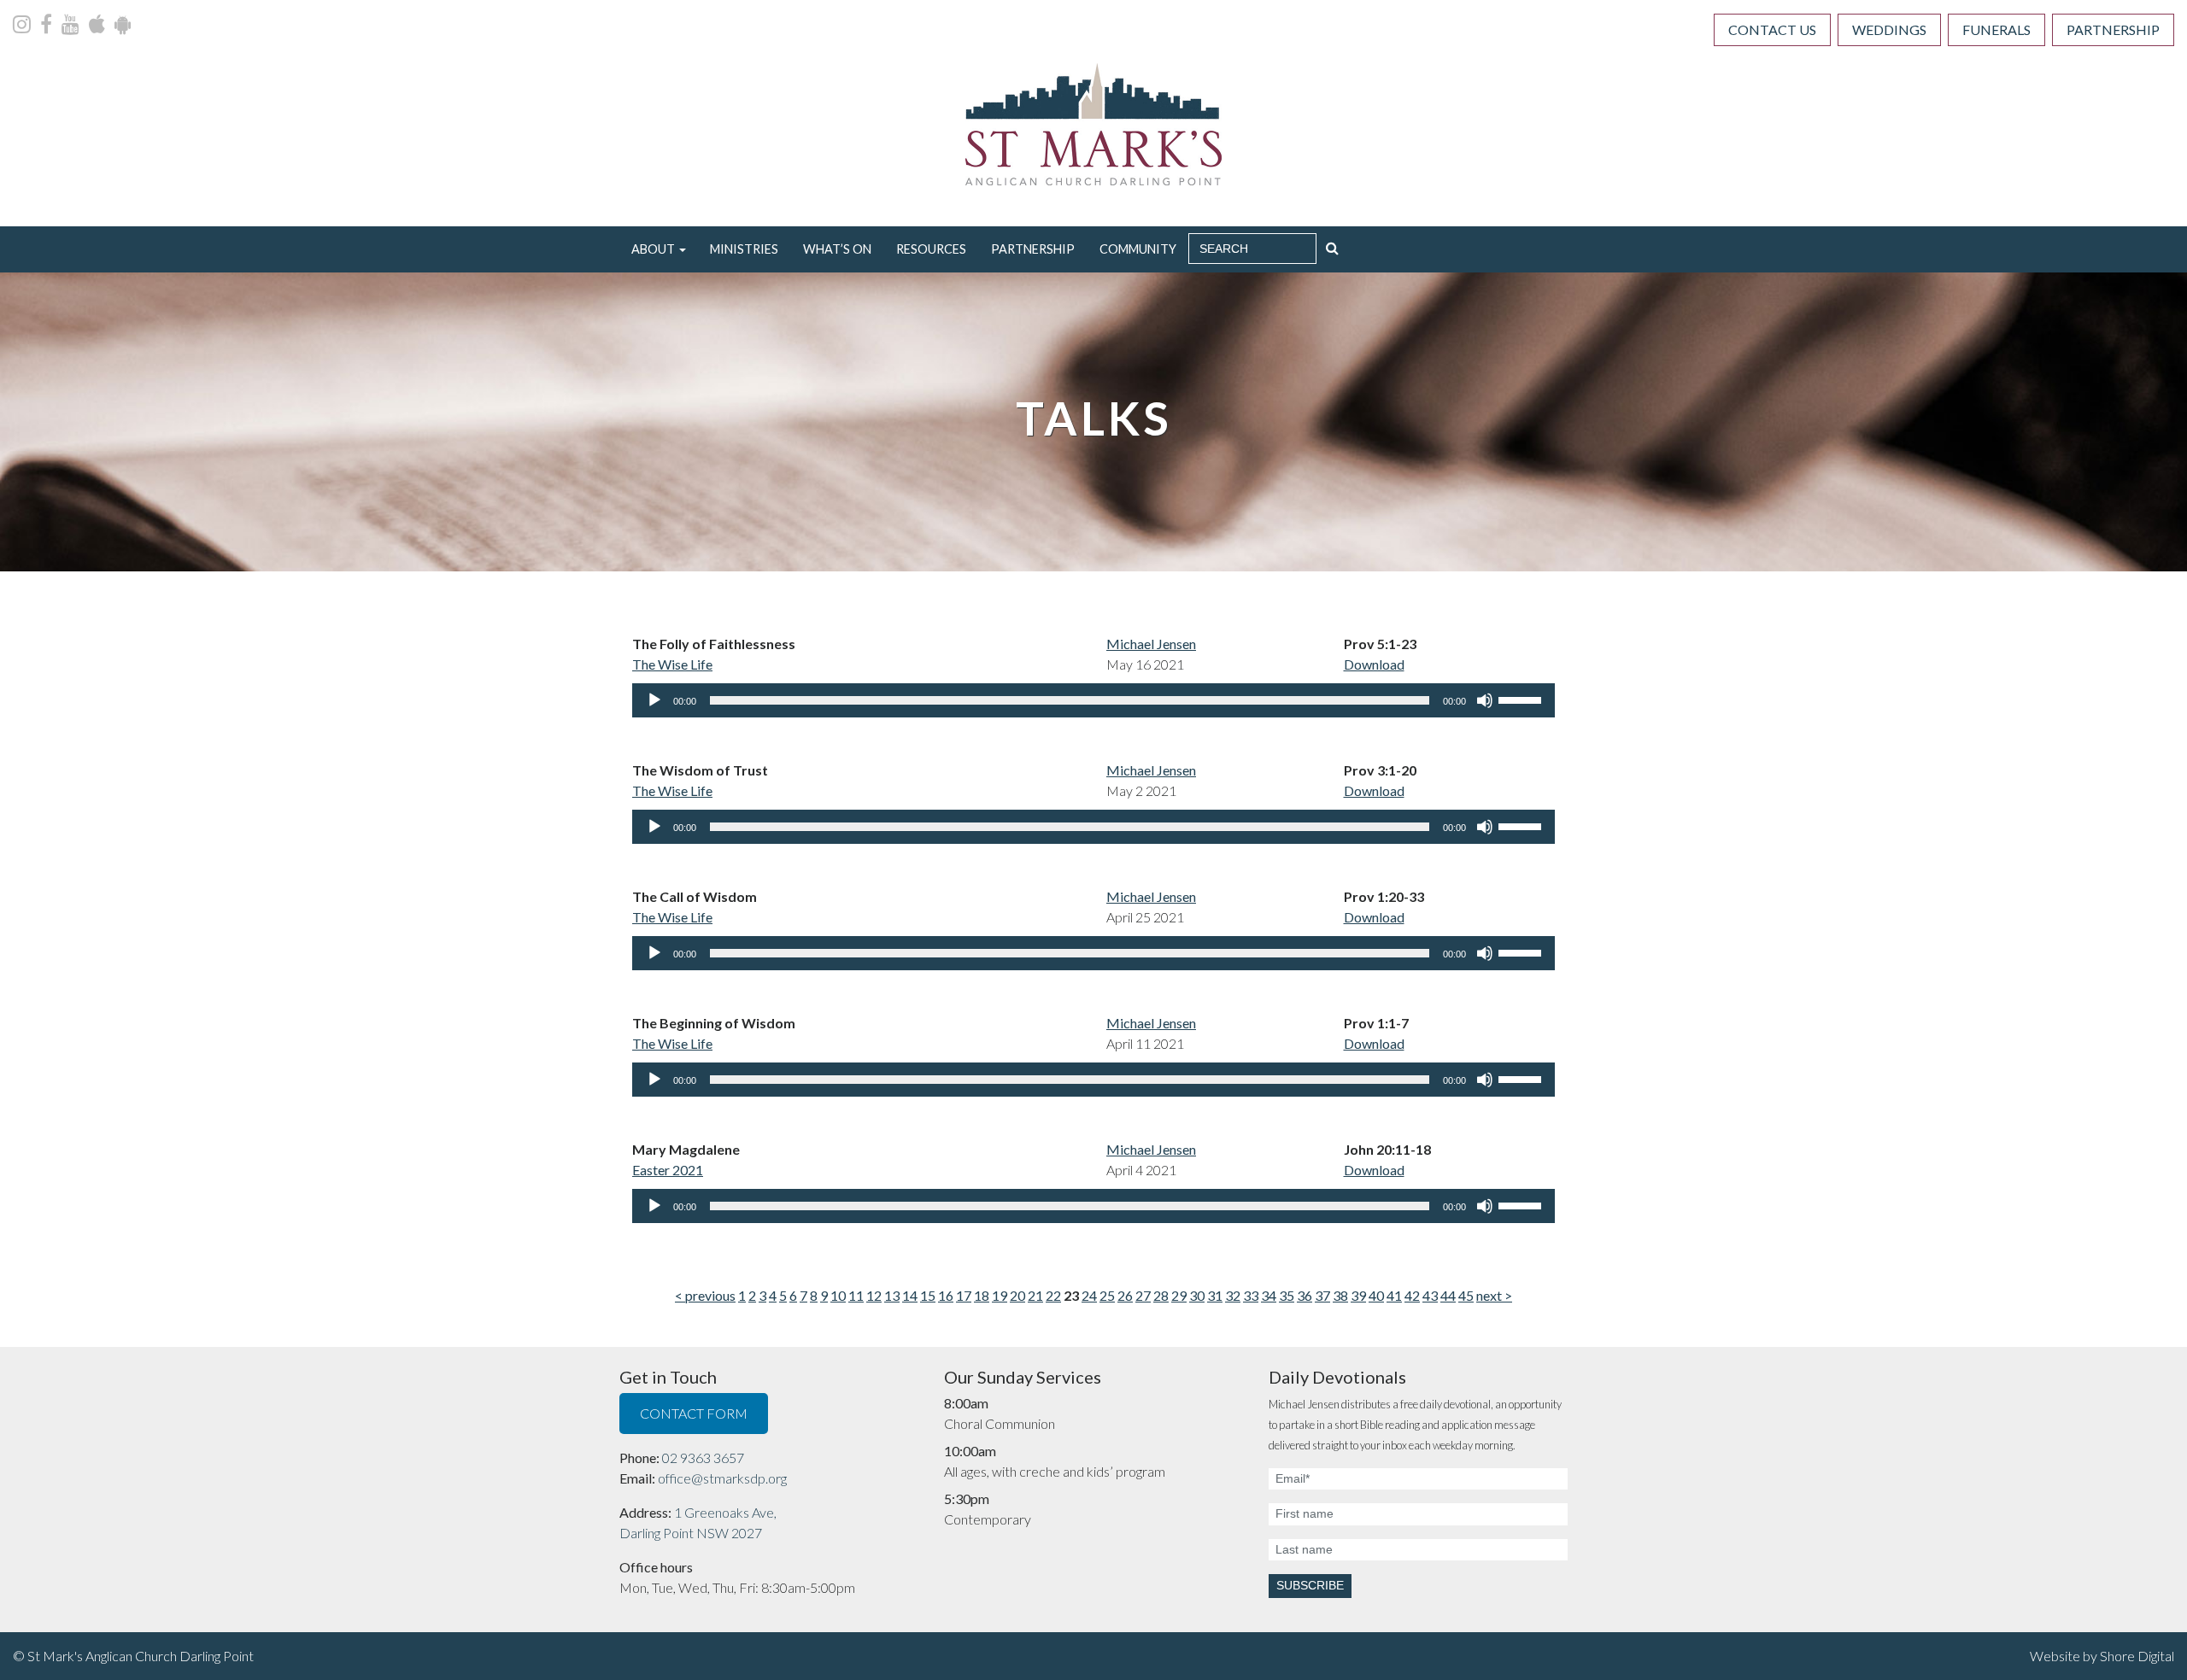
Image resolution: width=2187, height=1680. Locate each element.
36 (1305, 1295)
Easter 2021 (668, 1170)
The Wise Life (672, 664)
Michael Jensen (1151, 644)
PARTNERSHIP (1033, 249)
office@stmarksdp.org (722, 1478)
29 (1179, 1295)
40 (1376, 1295)
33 (1251, 1295)
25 (1107, 1295)
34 (1269, 1295)
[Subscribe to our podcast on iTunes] (98, 26)
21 (1035, 1295)
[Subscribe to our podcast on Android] (123, 26)
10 (838, 1295)
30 (1197, 1295)
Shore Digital (2137, 1656)
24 (1089, 1295)
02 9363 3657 (703, 1458)
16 (946, 1295)
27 (1143, 1295)
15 (928, 1295)
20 (1017, 1295)
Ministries (744, 249)
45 (1466, 1295)
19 (1000, 1295)
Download (1374, 664)
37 (1322, 1295)
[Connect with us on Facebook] (47, 26)
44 (1448, 1295)
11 (856, 1295)
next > (1494, 1295)
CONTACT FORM (694, 1413)
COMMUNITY (1138, 249)
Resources (931, 249)
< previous (705, 1295)
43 (1430, 1295)
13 (892, 1295)
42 (1412, 1295)
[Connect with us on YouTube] (72, 26)
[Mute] (1485, 700)
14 (910, 1295)
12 (874, 1295)
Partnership (2113, 29)
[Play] (654, 700)
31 (1215, 1295)
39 (1358, 1295)
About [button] (653, 249)
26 (1125, 1295)
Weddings (1889, 29)
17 (964, 1295)
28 (1161, 1295)
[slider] (1522, 699)
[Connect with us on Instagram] (23, 26)
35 (1287, 1295)
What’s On (837, 249)
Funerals (1996, 29)
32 (1233, 1295)
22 (1053, 1295)
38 (1340, 1295)
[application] (1093, 700)
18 (982, 1295)
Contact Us (1772, 29)
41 (1394, 1295)
